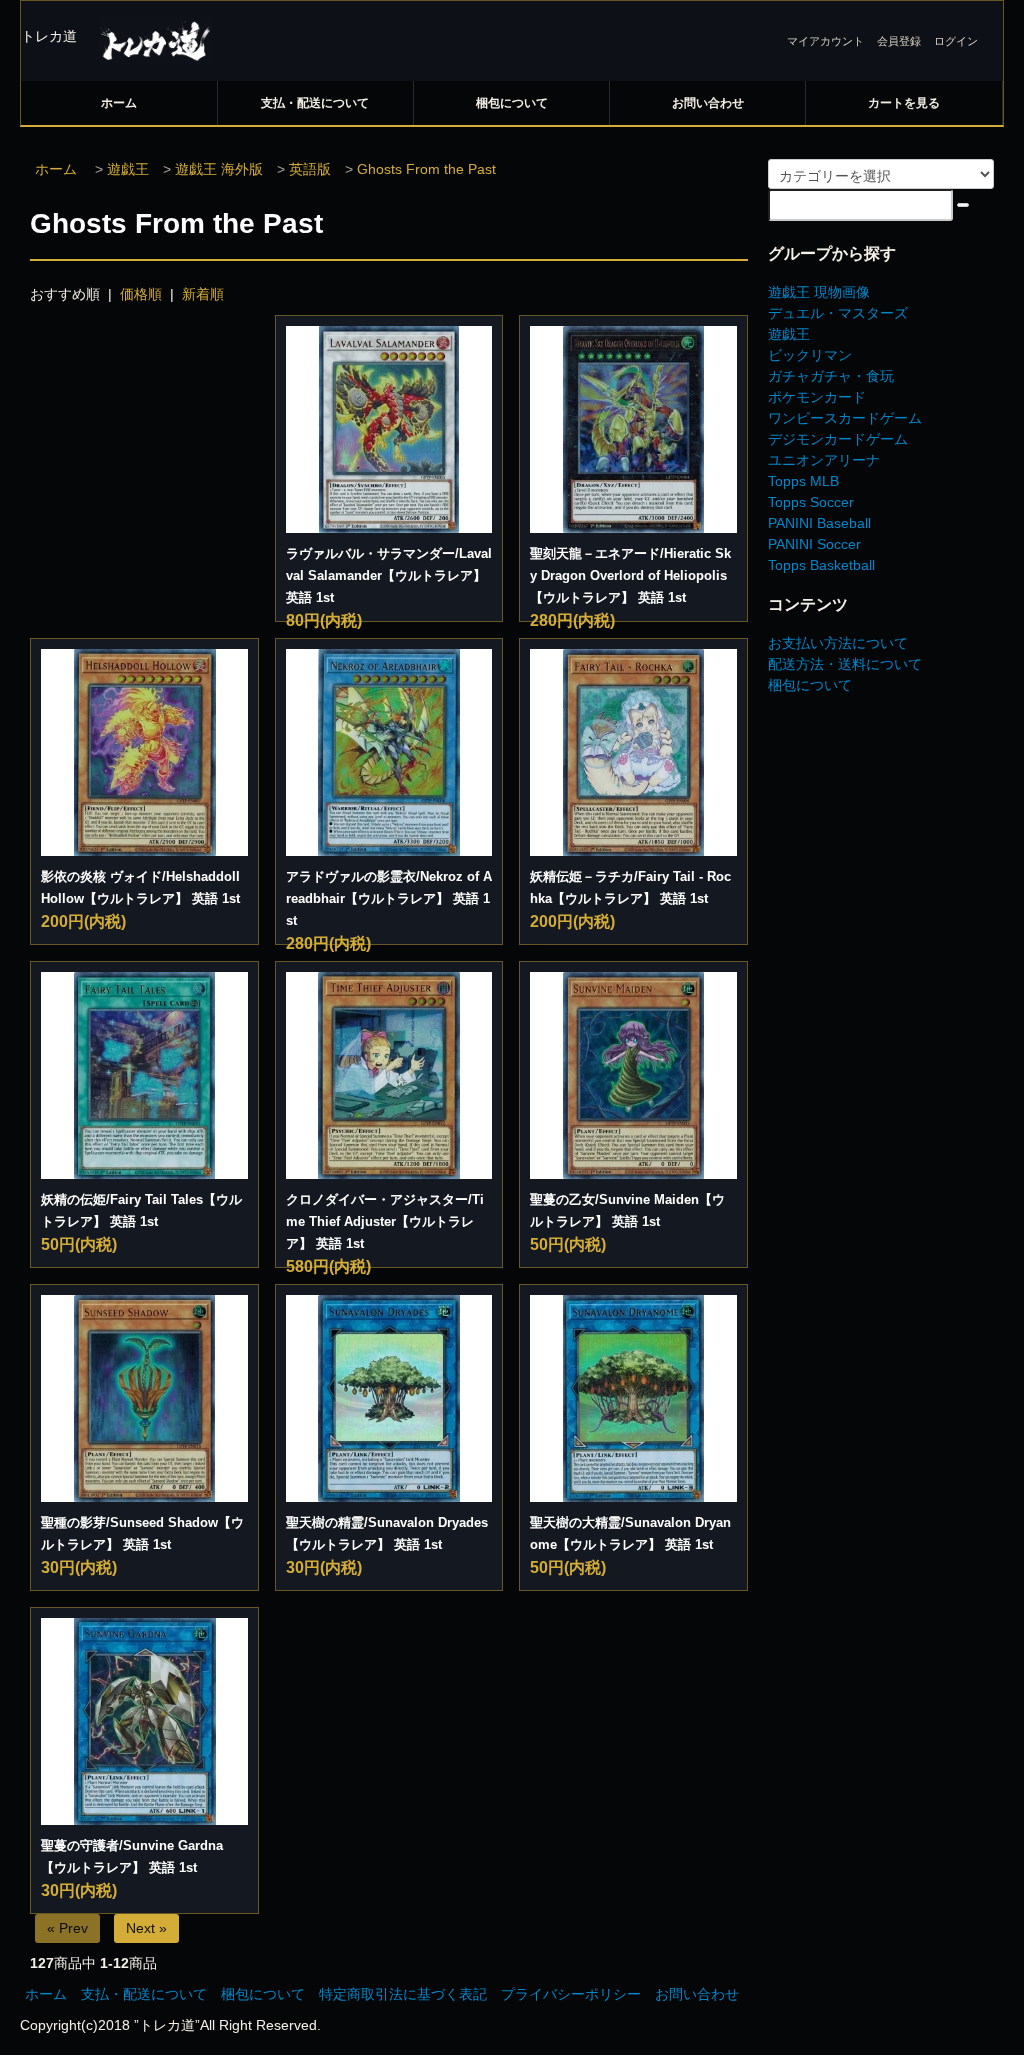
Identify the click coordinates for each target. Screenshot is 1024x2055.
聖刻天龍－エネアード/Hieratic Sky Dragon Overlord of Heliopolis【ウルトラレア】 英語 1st (630, 575)
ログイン (956, 41)
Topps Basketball (821, 565)
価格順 (141, 294)
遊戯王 (128, 169)
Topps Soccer (811, 502)
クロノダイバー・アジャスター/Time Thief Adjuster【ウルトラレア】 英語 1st (385, 1221)
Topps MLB (803, 481)
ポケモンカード (817, 397)
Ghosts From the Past (426, 169)
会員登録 (899, 41)
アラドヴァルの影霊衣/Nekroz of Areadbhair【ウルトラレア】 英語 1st (389, 898)
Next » (146, 1928)
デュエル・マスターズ (838, 313)
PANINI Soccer (814, 544)
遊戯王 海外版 (219, 169)
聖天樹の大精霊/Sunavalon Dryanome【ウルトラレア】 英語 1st (630, 1533)
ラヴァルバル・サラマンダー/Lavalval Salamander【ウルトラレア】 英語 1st (389, 575)
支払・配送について (315, 103)
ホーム (119, 103)
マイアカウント (825, 41)
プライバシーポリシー (571, 1994)
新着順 (203, 294)
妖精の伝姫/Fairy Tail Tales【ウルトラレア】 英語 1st (141, 1210)
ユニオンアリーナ (824, 460)
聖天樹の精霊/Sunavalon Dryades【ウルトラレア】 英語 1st (387, 1533)
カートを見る (904, 103)
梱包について (512, 103)
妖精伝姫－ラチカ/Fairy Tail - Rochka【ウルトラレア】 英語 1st (630, 887)
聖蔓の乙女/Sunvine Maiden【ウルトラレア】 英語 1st (627, 1210)
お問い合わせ (708, 103)
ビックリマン (810, 355)
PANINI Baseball (819, 523)
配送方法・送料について (845, 664)
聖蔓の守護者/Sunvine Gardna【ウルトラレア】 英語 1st (132, 1856)
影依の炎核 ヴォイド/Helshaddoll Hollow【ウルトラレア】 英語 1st (140, 887)
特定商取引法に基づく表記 (403, 1994)
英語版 (310, 169)
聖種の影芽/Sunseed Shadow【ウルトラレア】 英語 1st (142, 1533)
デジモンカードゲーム (838, 439)
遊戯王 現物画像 (819, 292)
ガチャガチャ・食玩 (831, 376)
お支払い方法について (838, 643)
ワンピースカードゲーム (845, 418)
